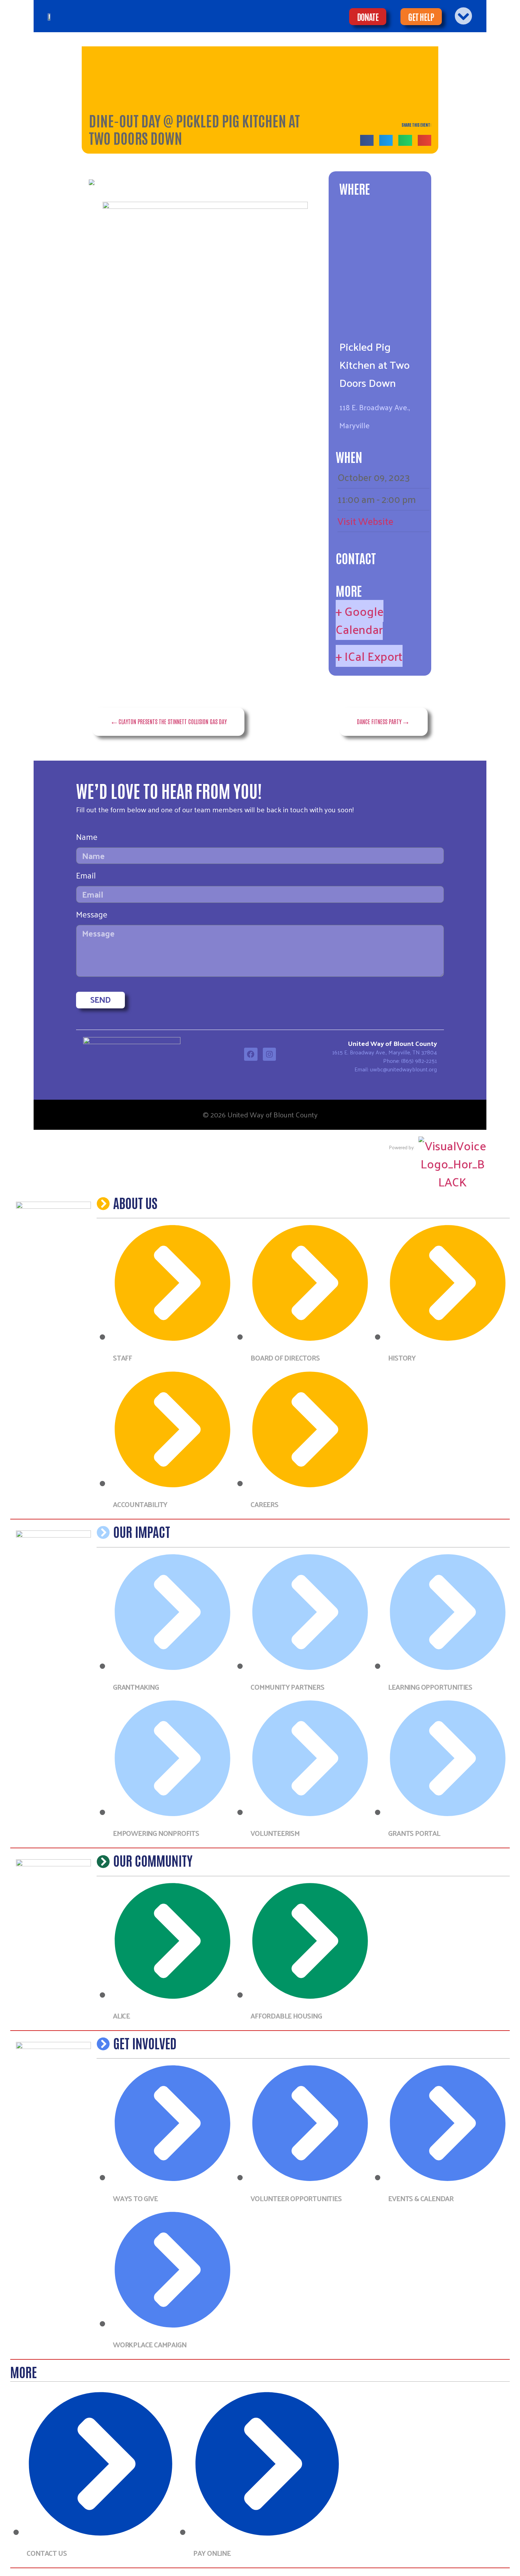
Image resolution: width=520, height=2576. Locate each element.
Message (92, 916)
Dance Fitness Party (379, 721)
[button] (367, 140)
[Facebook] (251, 1054)
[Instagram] (270, 1054)
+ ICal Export (369, 656)
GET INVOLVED (145, 2043)
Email (86, 877)
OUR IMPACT (142, 1531)
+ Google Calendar (360, 620)
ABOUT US (135, 1202)
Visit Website (365, 521)
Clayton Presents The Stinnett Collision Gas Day (173, 721)
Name (87, 838)
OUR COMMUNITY (153, 1860)
